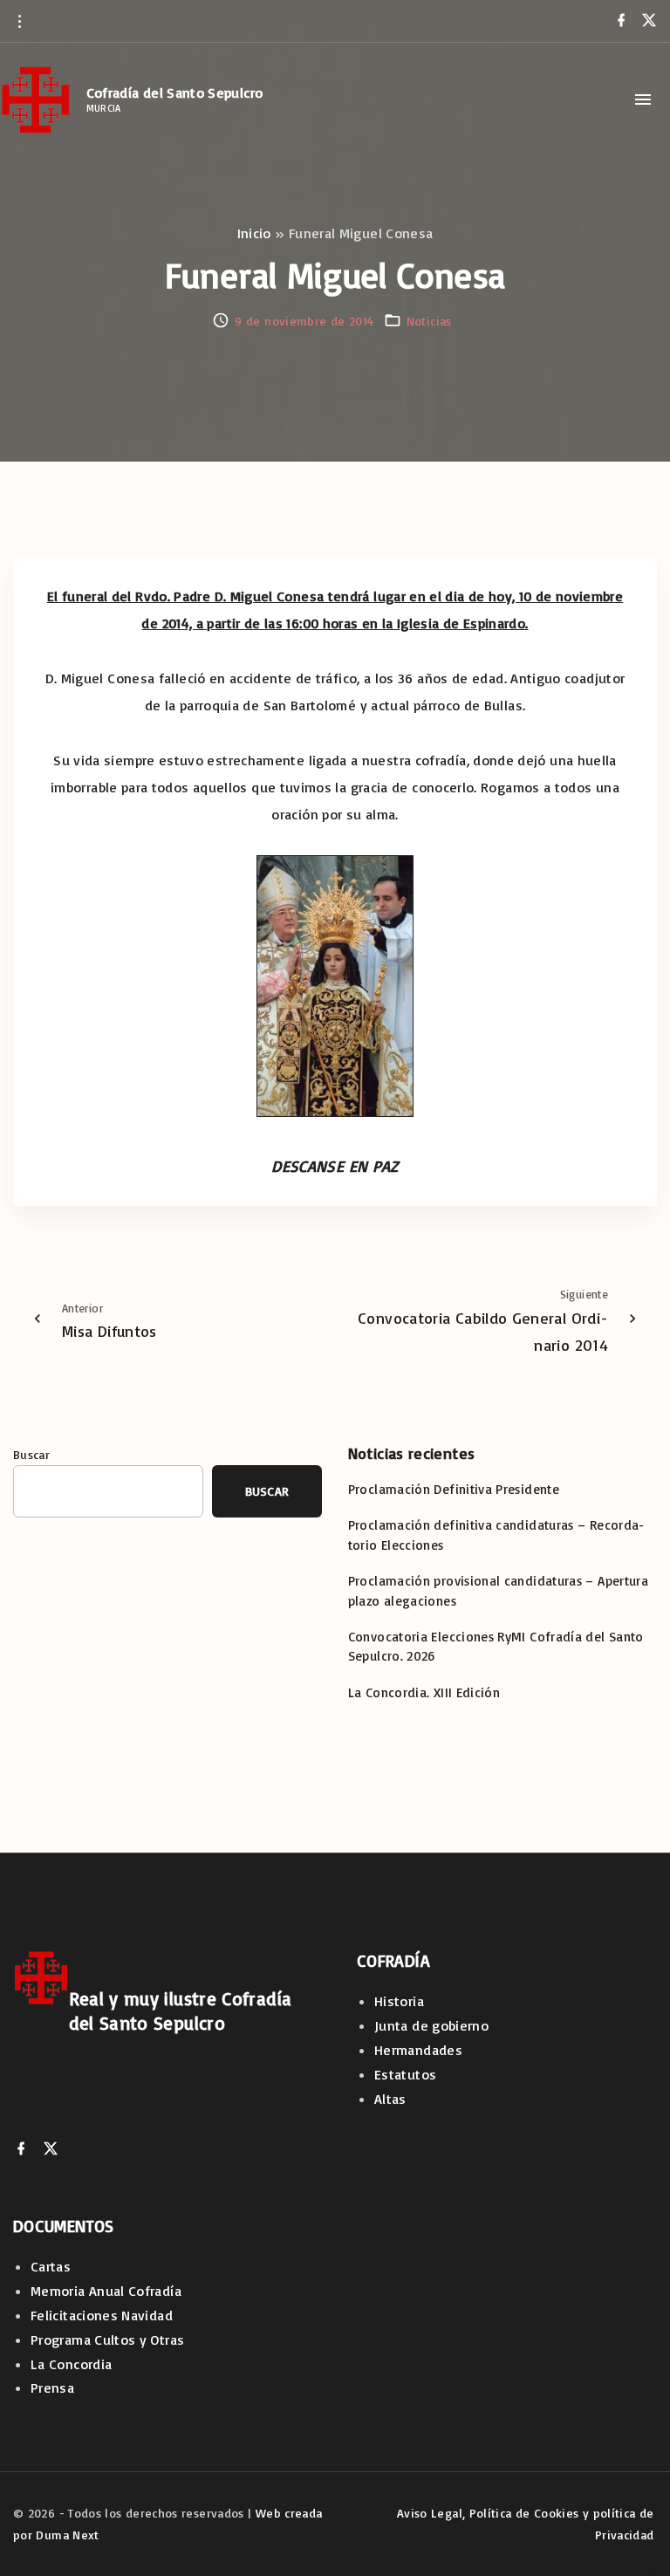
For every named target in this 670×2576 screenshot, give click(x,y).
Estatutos (405, 2074)
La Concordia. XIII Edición (424, 1692)
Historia (399, 2001)
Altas (390, 2099)
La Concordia (71, 2364)
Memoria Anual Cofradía (106, 2291)
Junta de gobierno (431, 2025)
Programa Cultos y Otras (107, 2340)
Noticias (429, 321)
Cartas (51, 2266)
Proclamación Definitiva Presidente (454, 1489)
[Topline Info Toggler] (19, 21)
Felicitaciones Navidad (102, 2315)
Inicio (254, 233)
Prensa (52, 2388)
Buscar (31, 1454)
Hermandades (418, 2050)
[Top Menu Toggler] (643, 99)
